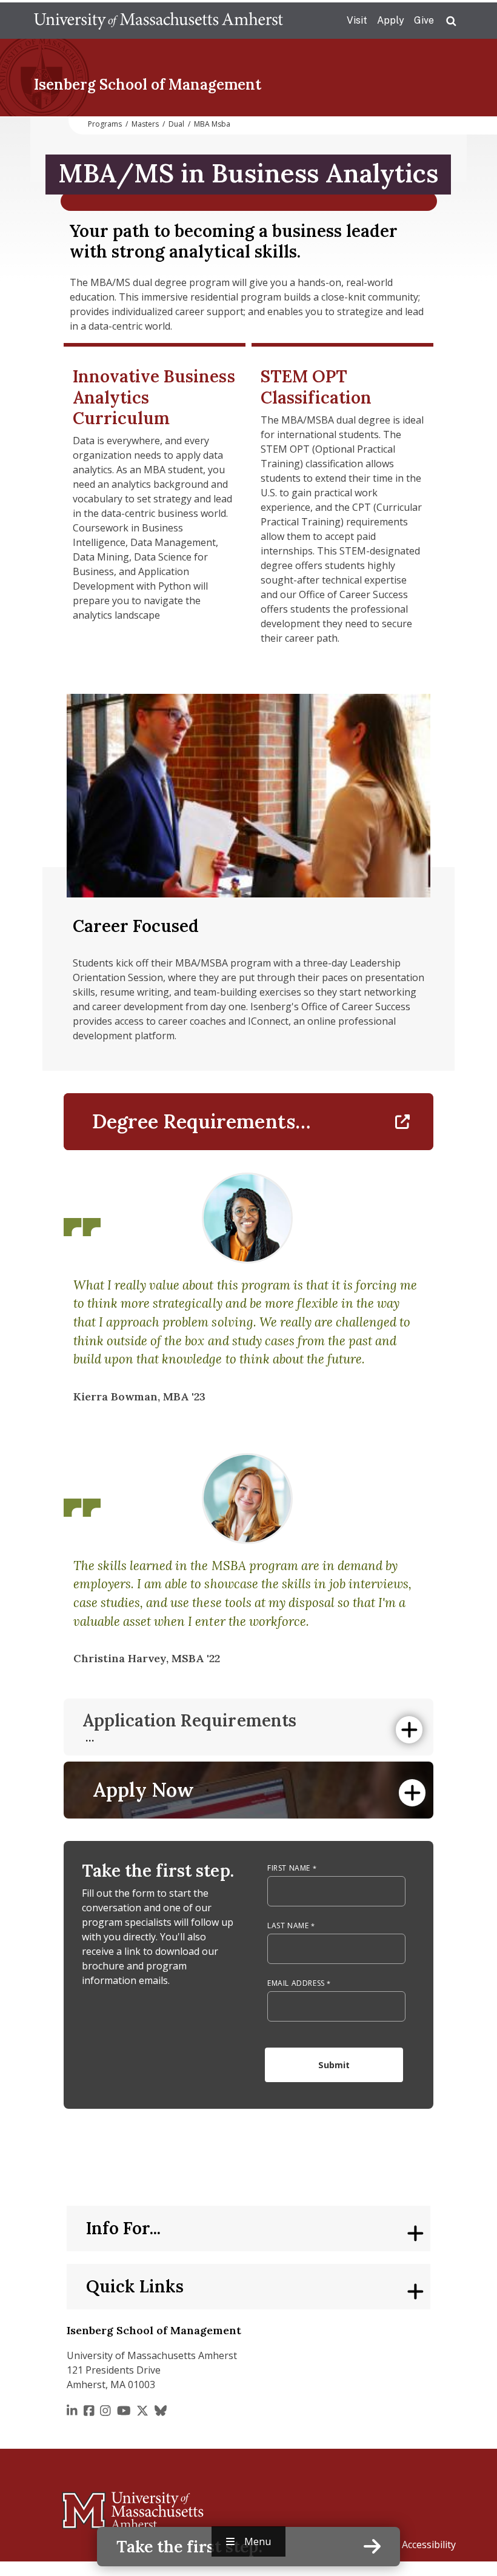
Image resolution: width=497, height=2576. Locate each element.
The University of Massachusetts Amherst (158, 21)
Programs (105, 124)
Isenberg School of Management (148, 85)
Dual (176, 124)
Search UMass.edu (451, 21)
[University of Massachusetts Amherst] (85, 2505)
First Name (289, 1868)
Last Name (288, 1925)
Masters (145, 124)
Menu (258, 2541)
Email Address (296, 1983)
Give (424, 20)
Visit (357, 20)
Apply (391, 20)
